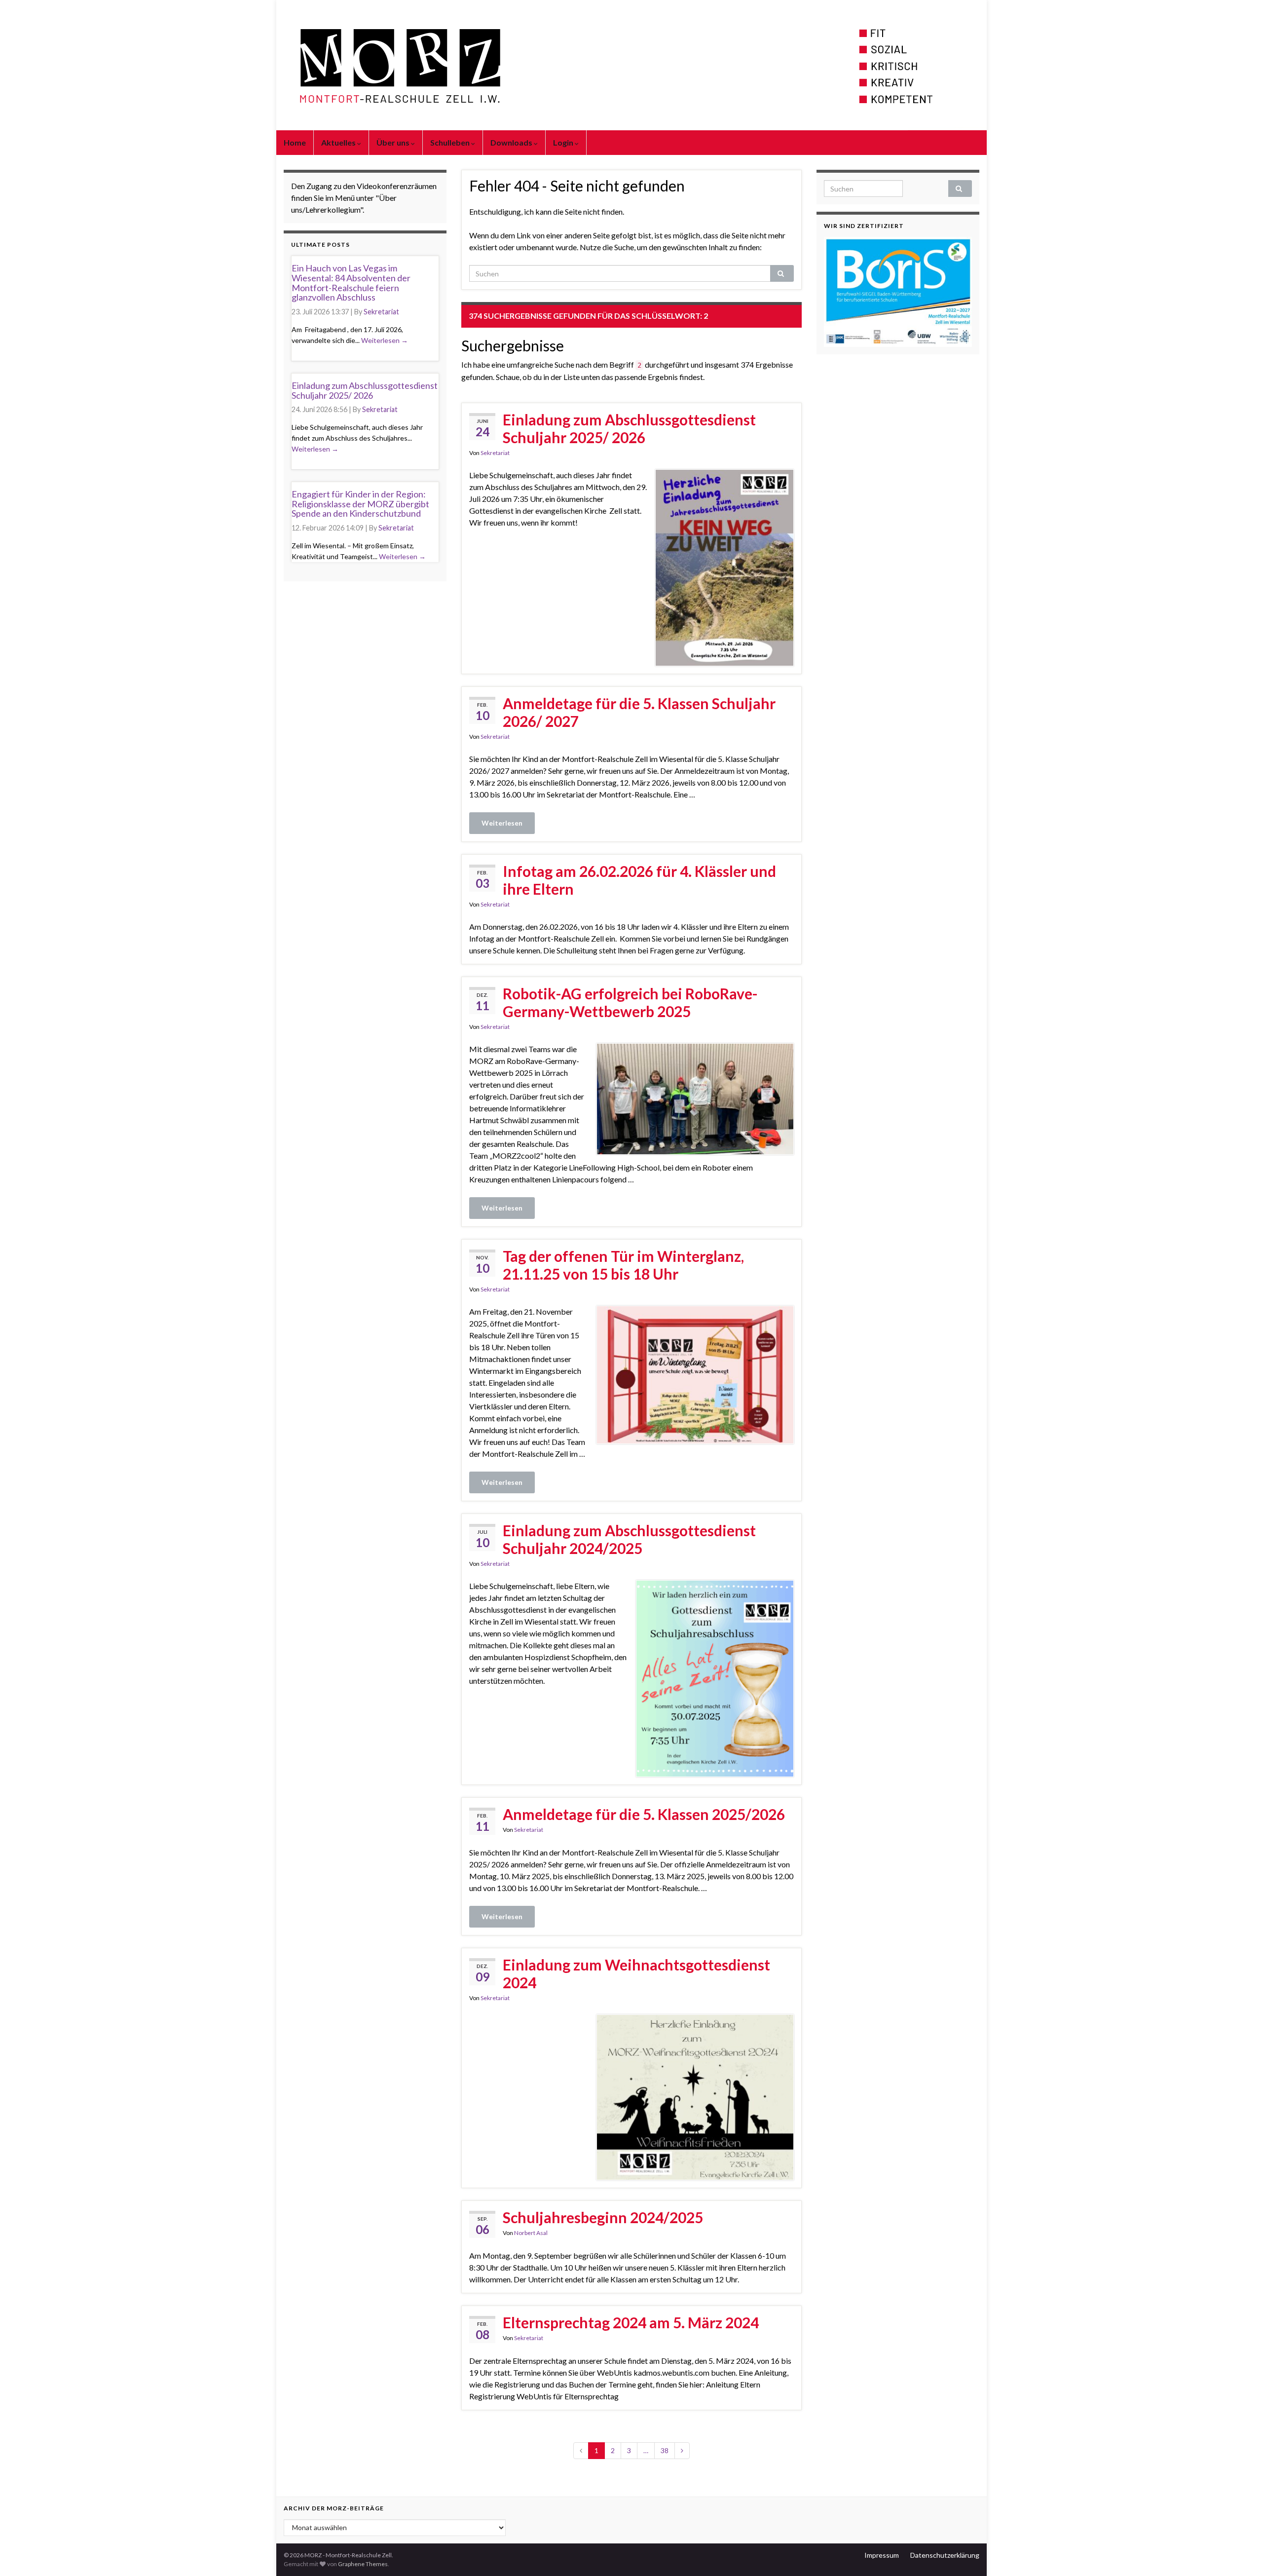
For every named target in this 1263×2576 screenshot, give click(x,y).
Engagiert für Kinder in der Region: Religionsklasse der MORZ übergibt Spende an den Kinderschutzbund (360, 504)
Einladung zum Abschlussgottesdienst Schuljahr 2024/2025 (629, 1539)
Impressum (882, 2555)
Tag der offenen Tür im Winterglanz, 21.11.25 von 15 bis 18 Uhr (623, 1265)
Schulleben (451, 142)
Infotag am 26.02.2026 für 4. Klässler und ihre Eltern (639, 880)
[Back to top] (1241, 2554)
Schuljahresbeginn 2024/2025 (603, 2217)
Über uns (394, 142)
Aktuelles (339, 142)
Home (295, 142)
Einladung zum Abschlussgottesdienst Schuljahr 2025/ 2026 (629, 428)
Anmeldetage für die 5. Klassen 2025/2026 (644, 1814)
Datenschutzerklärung (945, 2555)
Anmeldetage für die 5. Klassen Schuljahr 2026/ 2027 (639, 712)
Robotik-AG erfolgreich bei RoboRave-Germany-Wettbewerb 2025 (630, 1002)
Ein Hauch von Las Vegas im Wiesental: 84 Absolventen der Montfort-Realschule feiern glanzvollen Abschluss (351, 283)
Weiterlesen (502, 823)
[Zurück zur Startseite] (631, 65)
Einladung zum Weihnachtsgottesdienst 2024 (636, 1973)
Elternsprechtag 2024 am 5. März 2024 (631, 2322)
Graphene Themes (363, 2564)
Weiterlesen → (385, 340)
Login (564, 142)
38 (665, 2450)
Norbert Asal (531, 2233)
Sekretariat (495, 453)
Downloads (512, 142)
